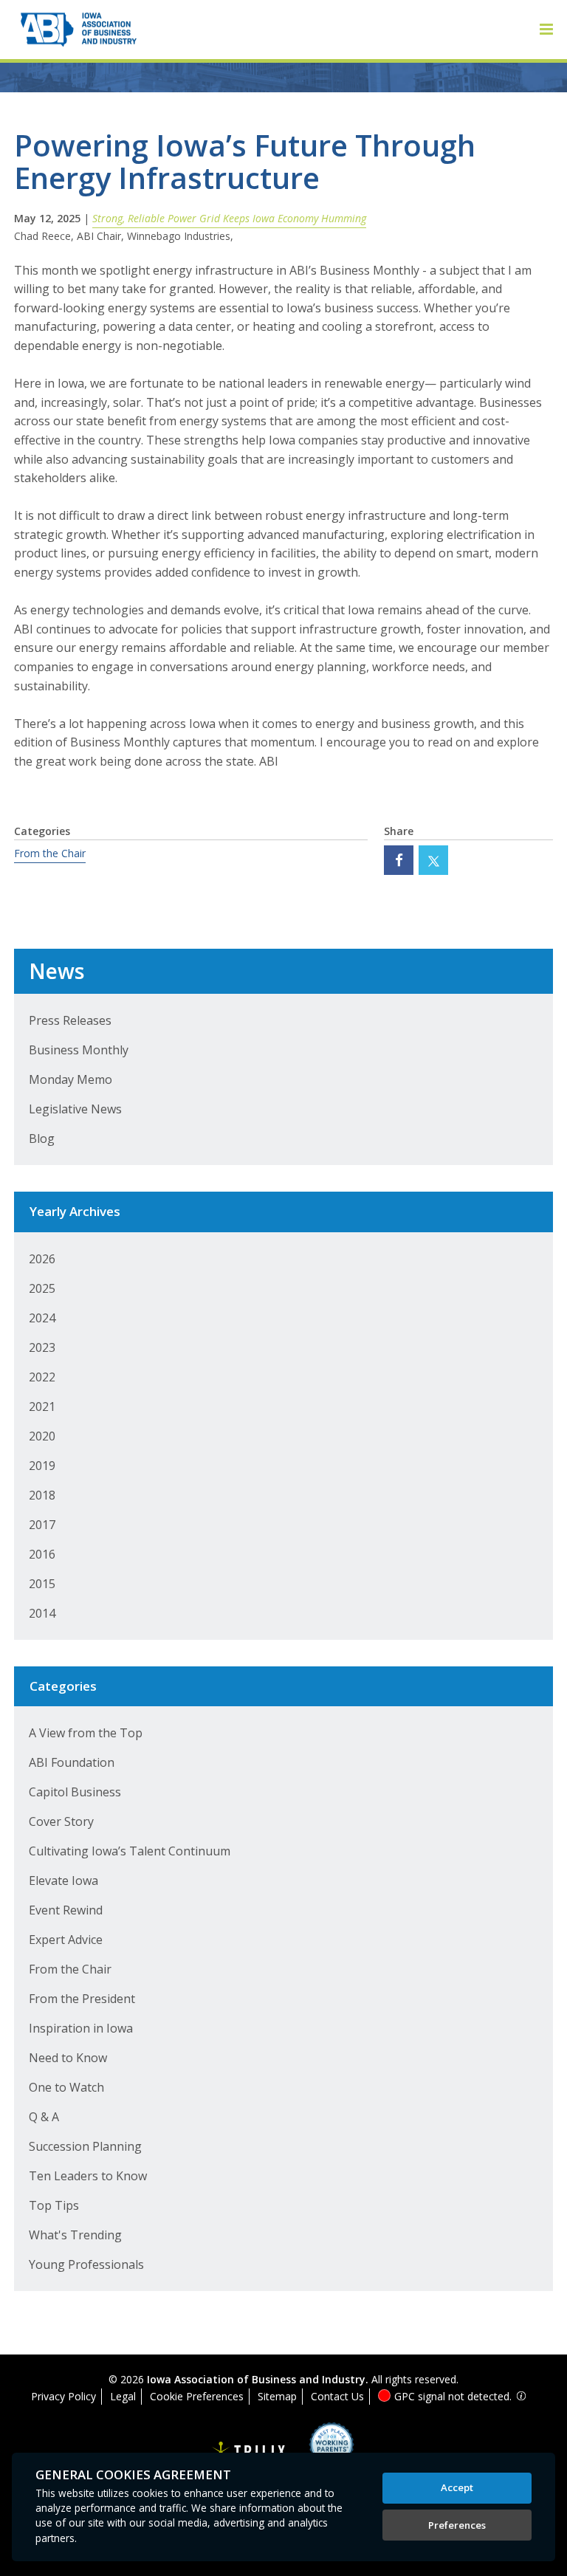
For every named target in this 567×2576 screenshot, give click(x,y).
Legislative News (75, 1109)
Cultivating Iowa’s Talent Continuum (130, 1851)
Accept (457, 2487)
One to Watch (66, 2087)
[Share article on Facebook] (399, 860)
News (56, 971)
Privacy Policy (63, 2396)
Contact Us (337, 2396)
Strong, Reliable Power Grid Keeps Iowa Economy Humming (229, 218)
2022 (42, 1377)
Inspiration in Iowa (81, 2028)
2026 (42, 1259)
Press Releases (70, 1020)
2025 (42, 1288)
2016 (42, 1554)
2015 (42, 1584)
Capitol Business (75, 1792)
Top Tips (54, 2205)
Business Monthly (79, 1050)
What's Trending (75, 2235)
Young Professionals (86, 2264)
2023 (42, 1347)
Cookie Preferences (197, 2396)
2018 (42, 1495)
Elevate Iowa (63, 1881)
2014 (42, 1613)
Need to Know (68, 2058)
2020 (42, 1436)
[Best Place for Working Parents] (320, 2449)
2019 (42, 1466)
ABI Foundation (72, 1762)
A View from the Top (86, 1733)
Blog (42, 1138)
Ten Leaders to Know (88, 2176)
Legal (123, 2396)
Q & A (44, 2117)
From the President (82, 1999)
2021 (42, 1407)
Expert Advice (66, 1940)
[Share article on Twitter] (433, 860)
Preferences (457, 2525)
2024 (42, 1318)
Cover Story (61, 1821)
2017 (42, 1525)
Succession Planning (85, 2146)
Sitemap (277, 2396)
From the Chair (50, 853)
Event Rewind (66, 1910)
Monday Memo (71, 1079)
